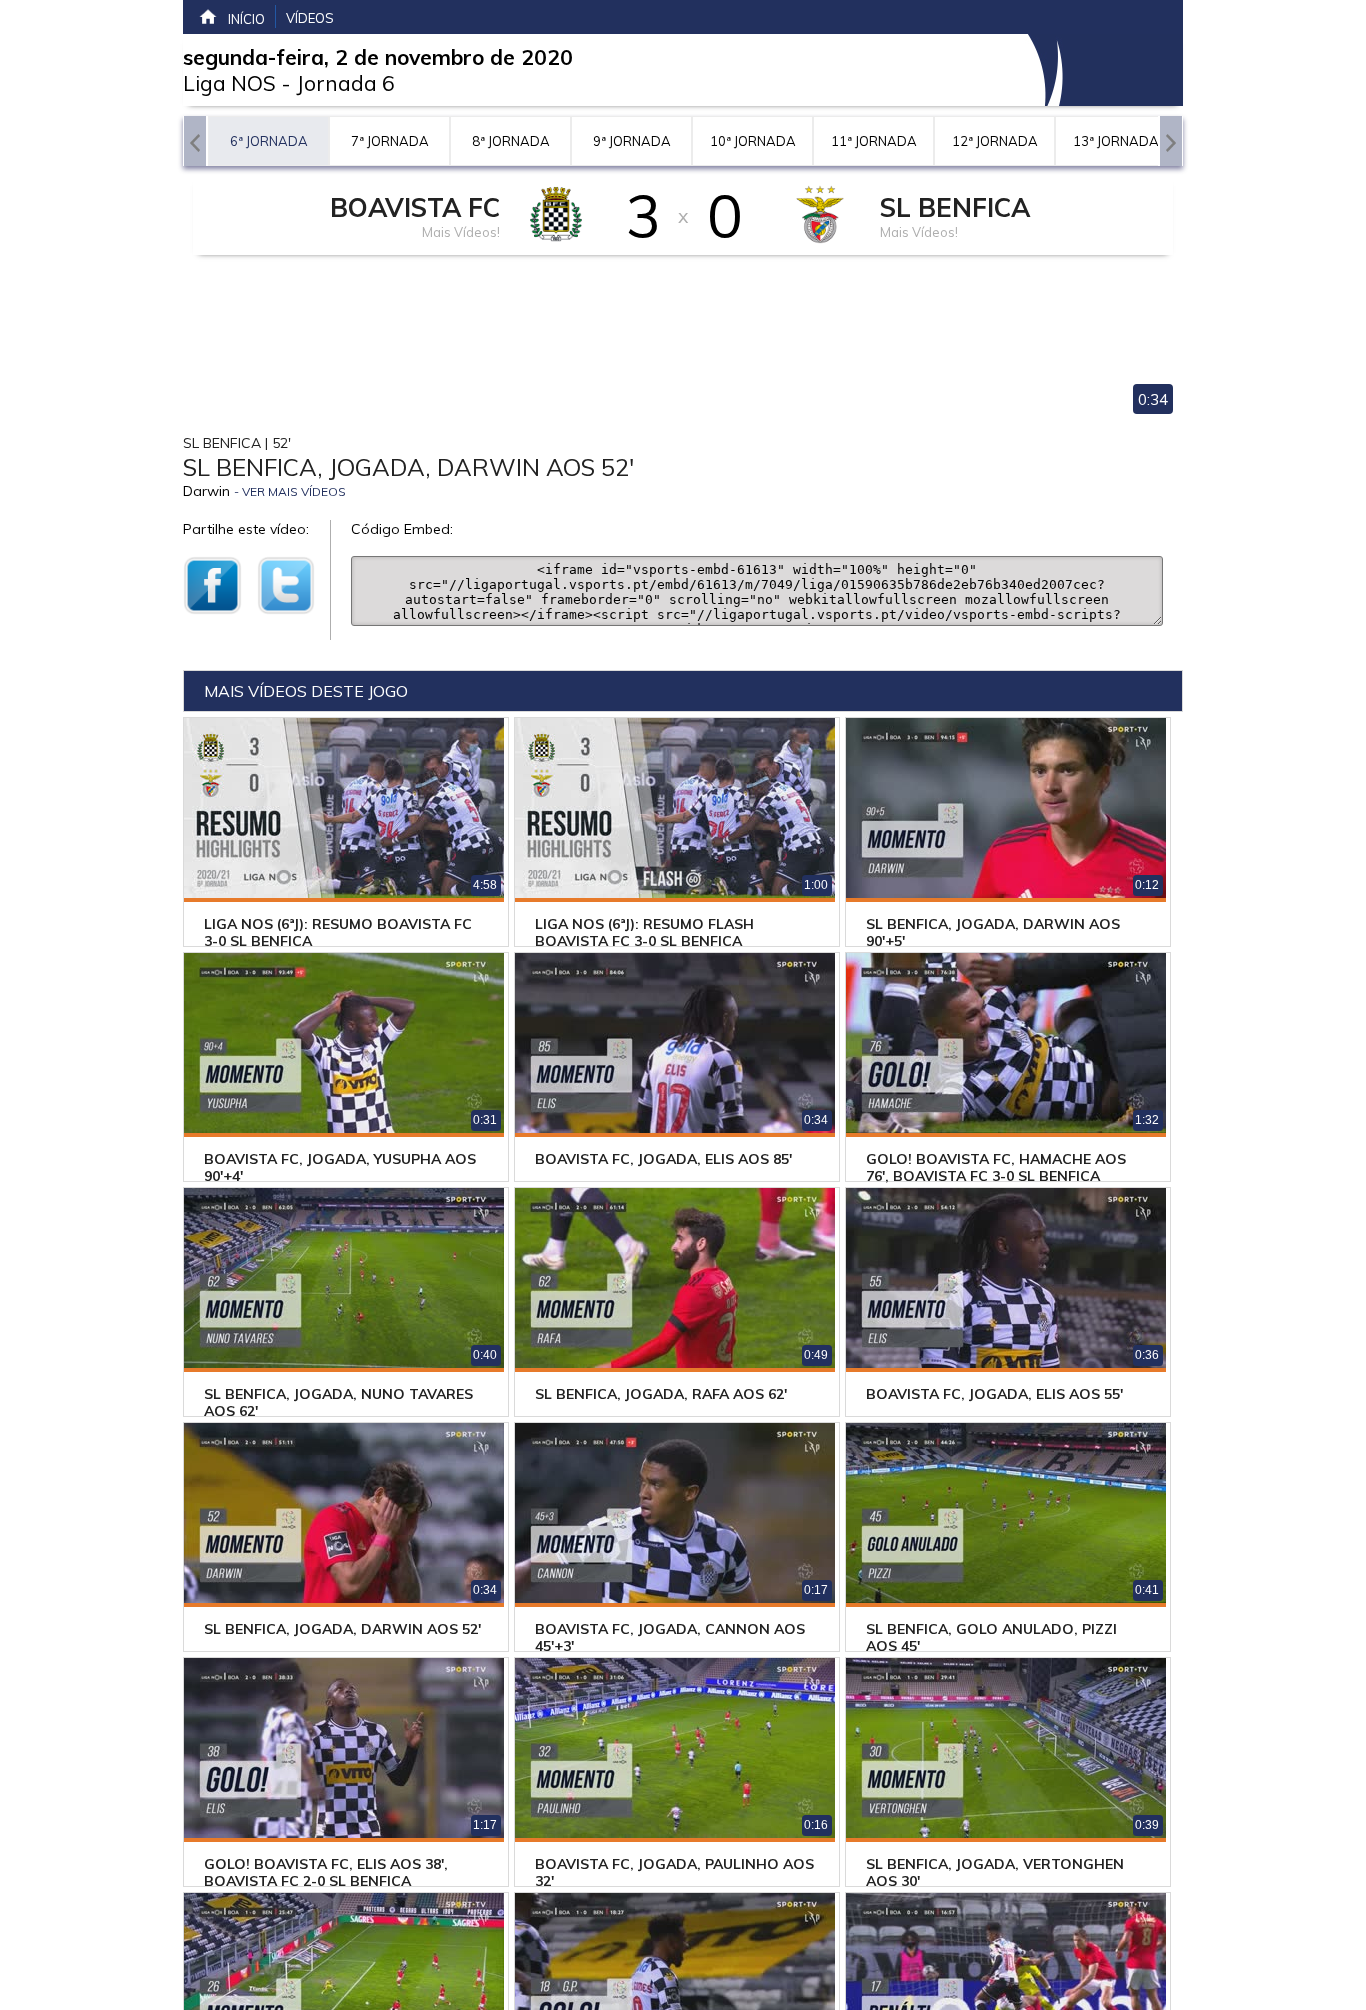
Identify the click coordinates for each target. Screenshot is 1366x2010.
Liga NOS (229, 83)
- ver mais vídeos (290, 491)
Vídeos (310, 18)
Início (246, 19)
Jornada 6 (345, 83)
